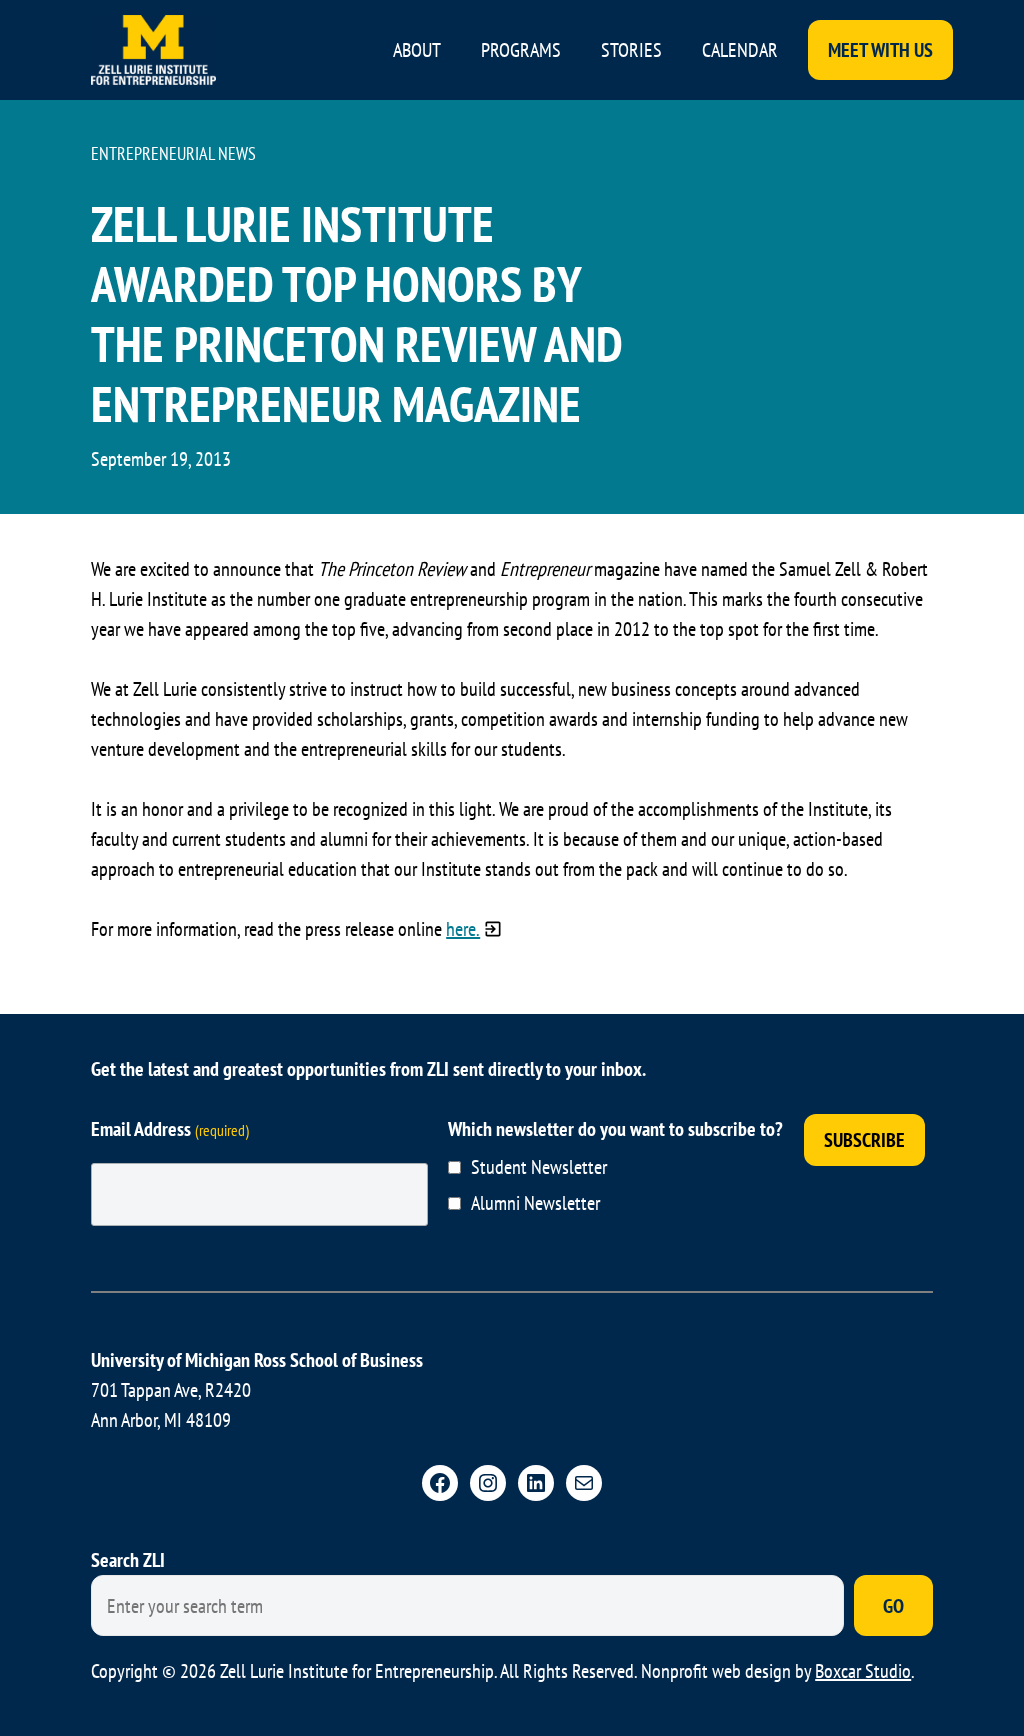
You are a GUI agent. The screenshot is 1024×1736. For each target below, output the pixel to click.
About (417, 50)
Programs (521, 50)
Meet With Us (880, 50)
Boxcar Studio (863, 1671)
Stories (631, 50)
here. (463, 929)
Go (893, 1606)
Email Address (170, 1129)
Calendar (740, 50)
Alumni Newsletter (535, 1203)
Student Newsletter (539, 1167)
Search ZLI (128, 1560)
